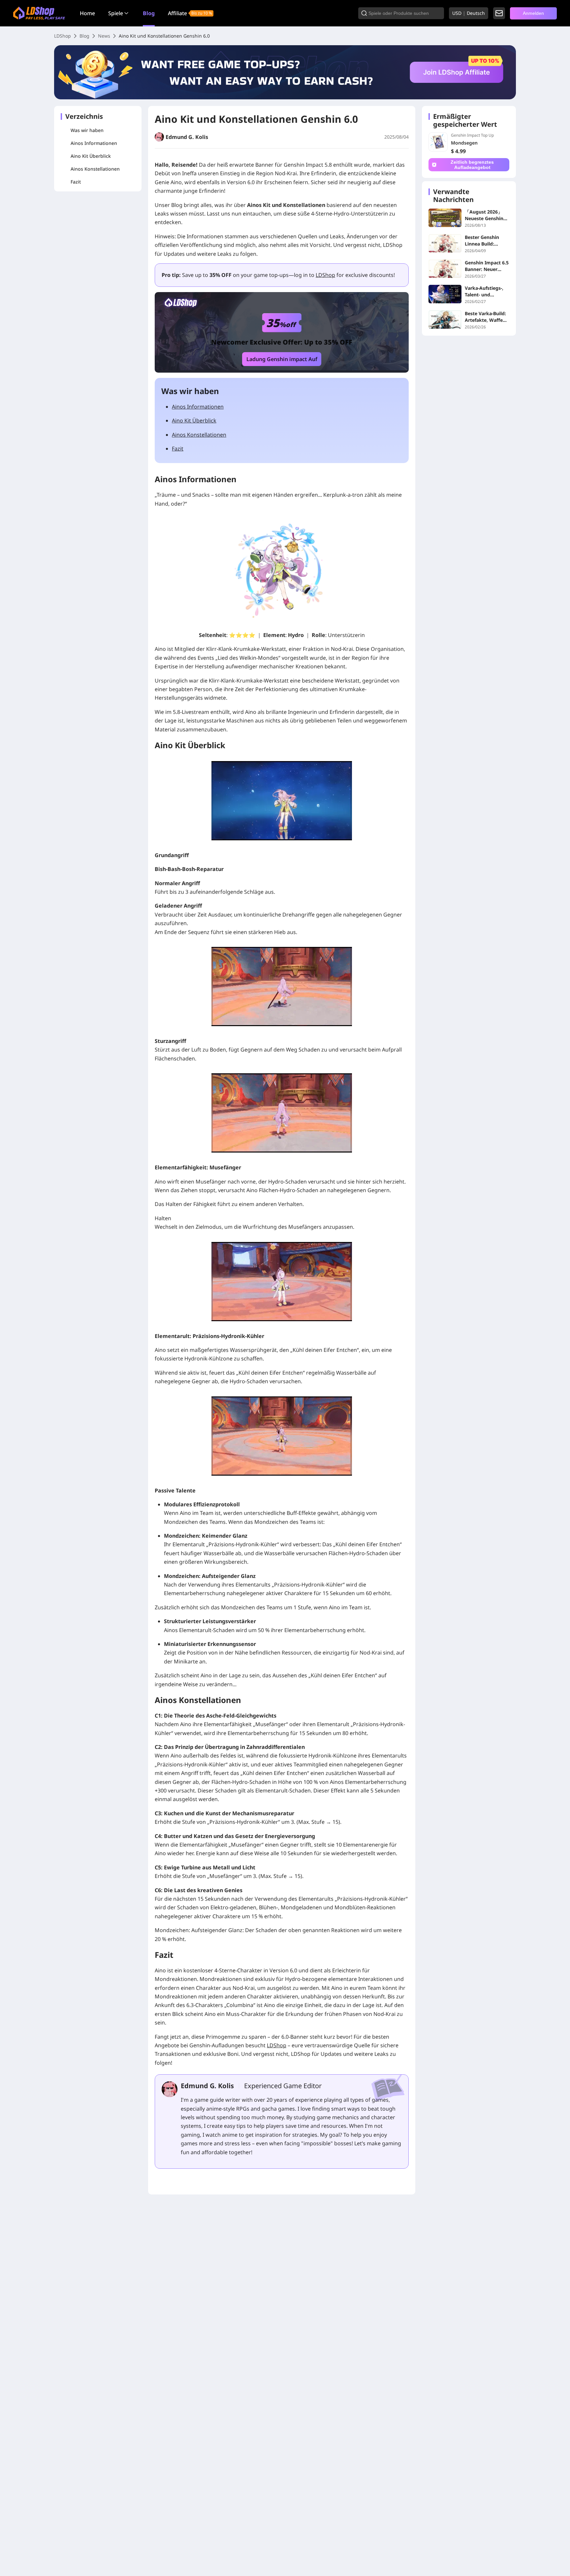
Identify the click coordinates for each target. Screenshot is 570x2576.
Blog (149, 13)
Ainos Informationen (94, 143)
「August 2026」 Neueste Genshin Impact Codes (484, 215)
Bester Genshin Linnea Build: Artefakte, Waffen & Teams (485, 241)
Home (87, 13)
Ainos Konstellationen (95, 169)
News (104, 36)
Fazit (76, 182)
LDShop (63, 36)
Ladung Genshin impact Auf (282, 359)
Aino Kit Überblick (91, 156)
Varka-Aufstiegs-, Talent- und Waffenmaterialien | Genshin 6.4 (486, 291)
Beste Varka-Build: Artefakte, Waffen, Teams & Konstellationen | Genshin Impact (486, 317)
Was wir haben (87, 130)
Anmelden (533, 13)
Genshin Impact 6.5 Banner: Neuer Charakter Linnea (487, 266)
